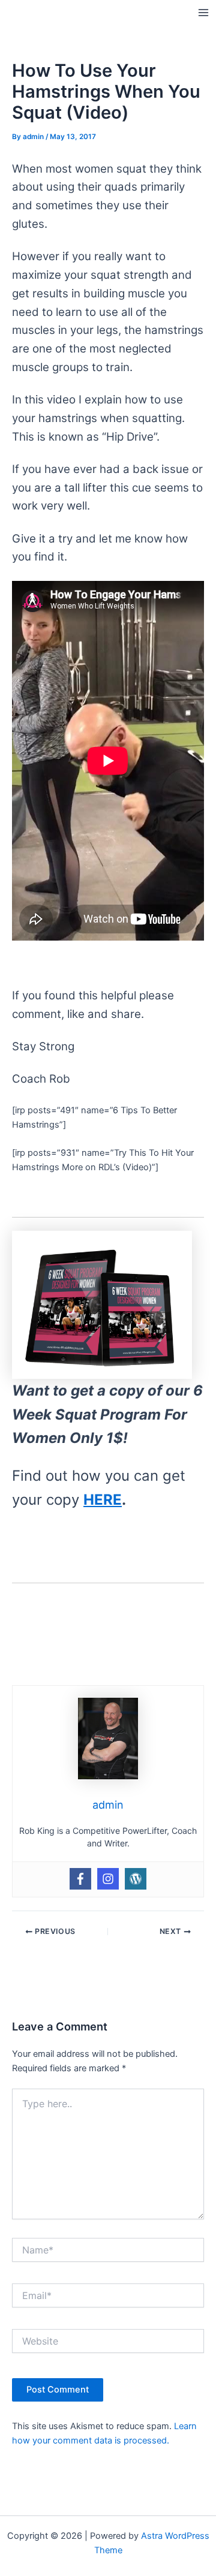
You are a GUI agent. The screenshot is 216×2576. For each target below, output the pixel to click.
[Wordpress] (136, 1879)
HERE (103, 1500)
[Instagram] (108, 1879)
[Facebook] (80, 1879)
